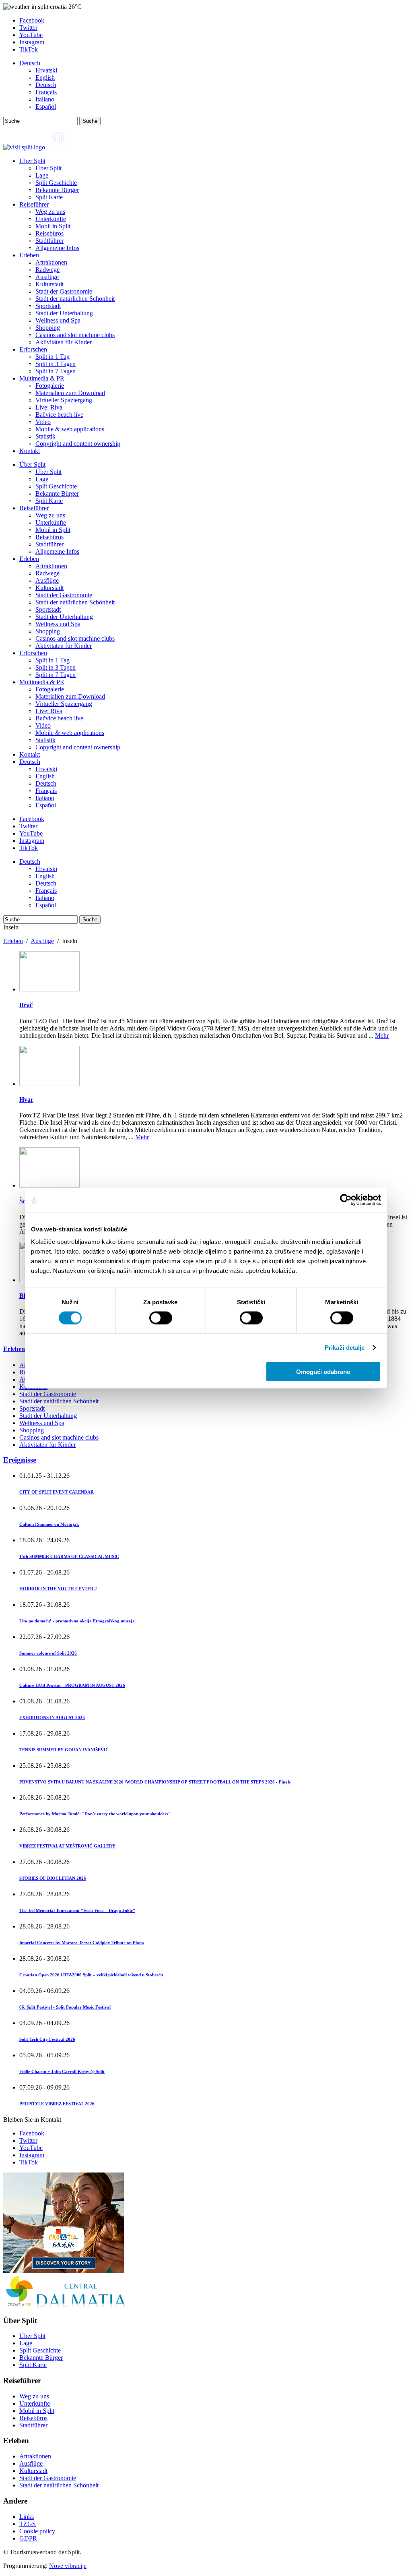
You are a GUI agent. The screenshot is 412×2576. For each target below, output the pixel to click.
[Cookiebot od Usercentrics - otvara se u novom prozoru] (346, 1200)
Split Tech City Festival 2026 (47, 2039)
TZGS (28, 2524)
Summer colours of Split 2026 (48, 1653)
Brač (26, 1005)
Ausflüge (47, 277)
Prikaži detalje (345, 1347)
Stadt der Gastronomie (64, 291)
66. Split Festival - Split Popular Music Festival (65, 2007)
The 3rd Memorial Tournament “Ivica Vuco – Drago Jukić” (77, 1910)
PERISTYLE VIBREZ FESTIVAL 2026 (57, 2104)
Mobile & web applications (70, 429)
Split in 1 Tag (53, 357)
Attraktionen (51, 262)
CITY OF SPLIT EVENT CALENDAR (57, 1492)
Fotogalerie (50, 386)
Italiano (45, 99)
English (45, 78)
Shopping (48, 328)
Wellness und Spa (58, 320)
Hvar (26, 1100)
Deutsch (30, 63)
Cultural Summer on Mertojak (49, 1524)
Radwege (47, 270)
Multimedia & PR (42, 378)
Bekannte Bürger (57, 190)
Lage (42, 175)
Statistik (45, 436)
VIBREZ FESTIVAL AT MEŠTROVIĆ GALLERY (67, 1846)
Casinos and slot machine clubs (75, 335)
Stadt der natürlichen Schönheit (75, 299)
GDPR (28, 2538)
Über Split (32, 161)
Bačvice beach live (59, 415)
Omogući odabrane (323, 1372)
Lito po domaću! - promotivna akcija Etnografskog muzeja (77, 1621)
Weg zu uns (50, 212)
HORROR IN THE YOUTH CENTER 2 (58, 1589)
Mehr (382, 1036)
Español (46, 107)
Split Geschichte (56, 183)
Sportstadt (48, 306)
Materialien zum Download (70, 393)
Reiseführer (34, 204)
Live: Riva (49, 407)
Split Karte (49, 197)
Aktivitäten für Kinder (64, 342)
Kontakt (30, 451)
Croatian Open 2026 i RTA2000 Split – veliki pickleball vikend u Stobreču (91, 1975)
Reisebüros (49, 233)
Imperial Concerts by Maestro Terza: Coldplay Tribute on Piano (82, 1943)
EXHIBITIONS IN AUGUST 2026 (52, 1717)
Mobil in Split (53, 226)
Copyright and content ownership (78, 444)
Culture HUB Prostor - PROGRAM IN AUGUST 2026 (72, 1685)
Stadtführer (49, 241)
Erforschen (33, 349)
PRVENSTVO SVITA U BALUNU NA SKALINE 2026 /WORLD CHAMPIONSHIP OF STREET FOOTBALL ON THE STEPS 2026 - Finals (155, 1782)
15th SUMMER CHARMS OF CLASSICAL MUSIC (69, 1556)
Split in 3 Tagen (56, 364)
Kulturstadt (49, 284)
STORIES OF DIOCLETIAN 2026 (53, 1878)
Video (43, 422)
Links (27, 2517)
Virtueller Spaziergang (64, 400)
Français (46, 92)
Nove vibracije (68, 2566)
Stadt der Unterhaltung (64, 313)
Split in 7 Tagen (56, 371)
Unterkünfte (51, 219)
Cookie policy (37, 2531)
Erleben (29, 255)
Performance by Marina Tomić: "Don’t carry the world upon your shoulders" (95, 1814)
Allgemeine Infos (57, 248)
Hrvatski (46, 70)
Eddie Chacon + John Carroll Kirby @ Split (62, 2071)
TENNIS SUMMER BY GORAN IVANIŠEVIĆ (64, 1750)
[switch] (161, 1318)
